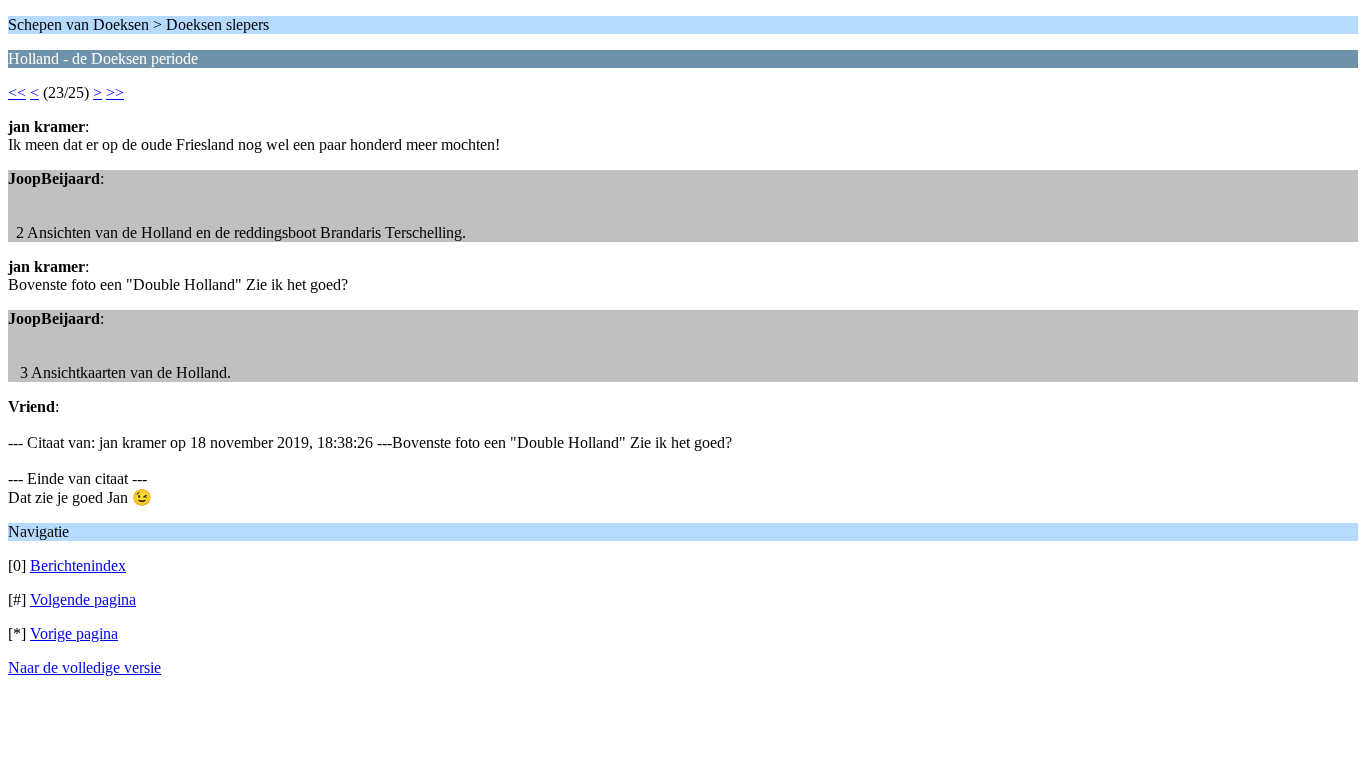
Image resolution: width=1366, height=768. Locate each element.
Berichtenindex (78, 565)
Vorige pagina (74, 633)
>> (115, 92)
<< (17, 92)
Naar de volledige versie (84, 667)
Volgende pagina (83, 599)
